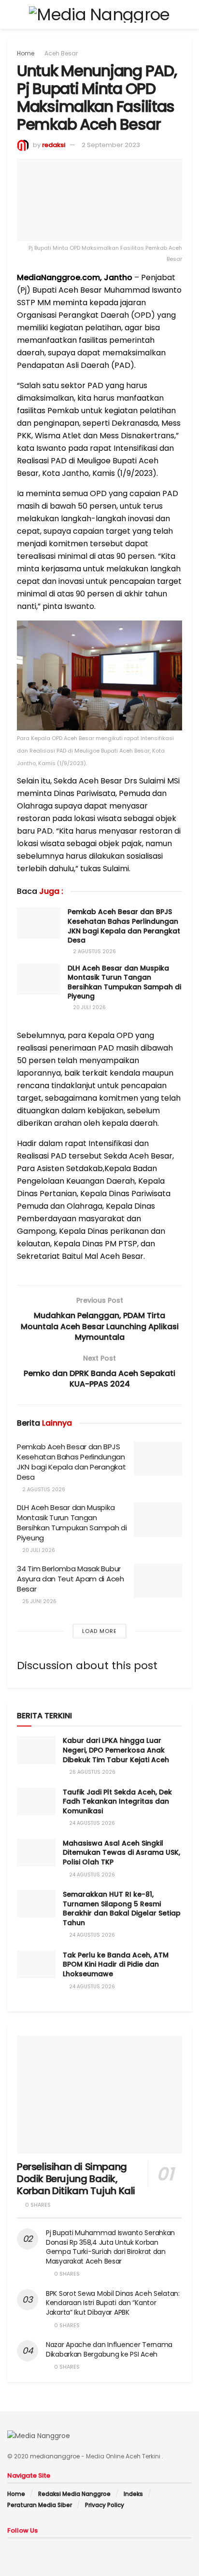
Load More (99, 1631)
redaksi (54, 145)
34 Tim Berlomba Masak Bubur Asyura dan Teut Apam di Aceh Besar (71, 1579)
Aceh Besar (61, 53)
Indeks (133, 2494)
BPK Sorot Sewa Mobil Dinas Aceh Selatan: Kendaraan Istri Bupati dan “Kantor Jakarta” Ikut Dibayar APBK (113, 2303)
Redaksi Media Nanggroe (74, 2494)
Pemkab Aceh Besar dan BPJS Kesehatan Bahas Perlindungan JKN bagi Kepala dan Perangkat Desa (124, 926)
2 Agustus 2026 (94, 951)
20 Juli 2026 (89, 1007)
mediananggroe (55, 2456)
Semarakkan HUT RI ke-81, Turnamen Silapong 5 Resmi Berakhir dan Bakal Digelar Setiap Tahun (122, 1908)
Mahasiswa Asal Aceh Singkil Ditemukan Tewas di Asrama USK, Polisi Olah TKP (121, 1853)
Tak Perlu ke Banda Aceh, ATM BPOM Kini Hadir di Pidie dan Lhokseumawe (116, 1964)
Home (26, 53)
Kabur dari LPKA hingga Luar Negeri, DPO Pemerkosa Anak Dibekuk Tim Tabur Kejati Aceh (116, 1750)
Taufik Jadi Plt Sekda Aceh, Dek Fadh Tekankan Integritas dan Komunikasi (117, 1801)
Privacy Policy (105, 2505)
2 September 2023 (111, 145)
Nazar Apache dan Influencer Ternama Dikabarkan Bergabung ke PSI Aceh (109, 2349)
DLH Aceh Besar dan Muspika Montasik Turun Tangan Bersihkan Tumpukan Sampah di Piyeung (124, 982)
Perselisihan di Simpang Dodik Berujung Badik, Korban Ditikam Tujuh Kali (76, 2179)
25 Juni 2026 (39, 1601)
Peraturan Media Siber (40, 2505)
